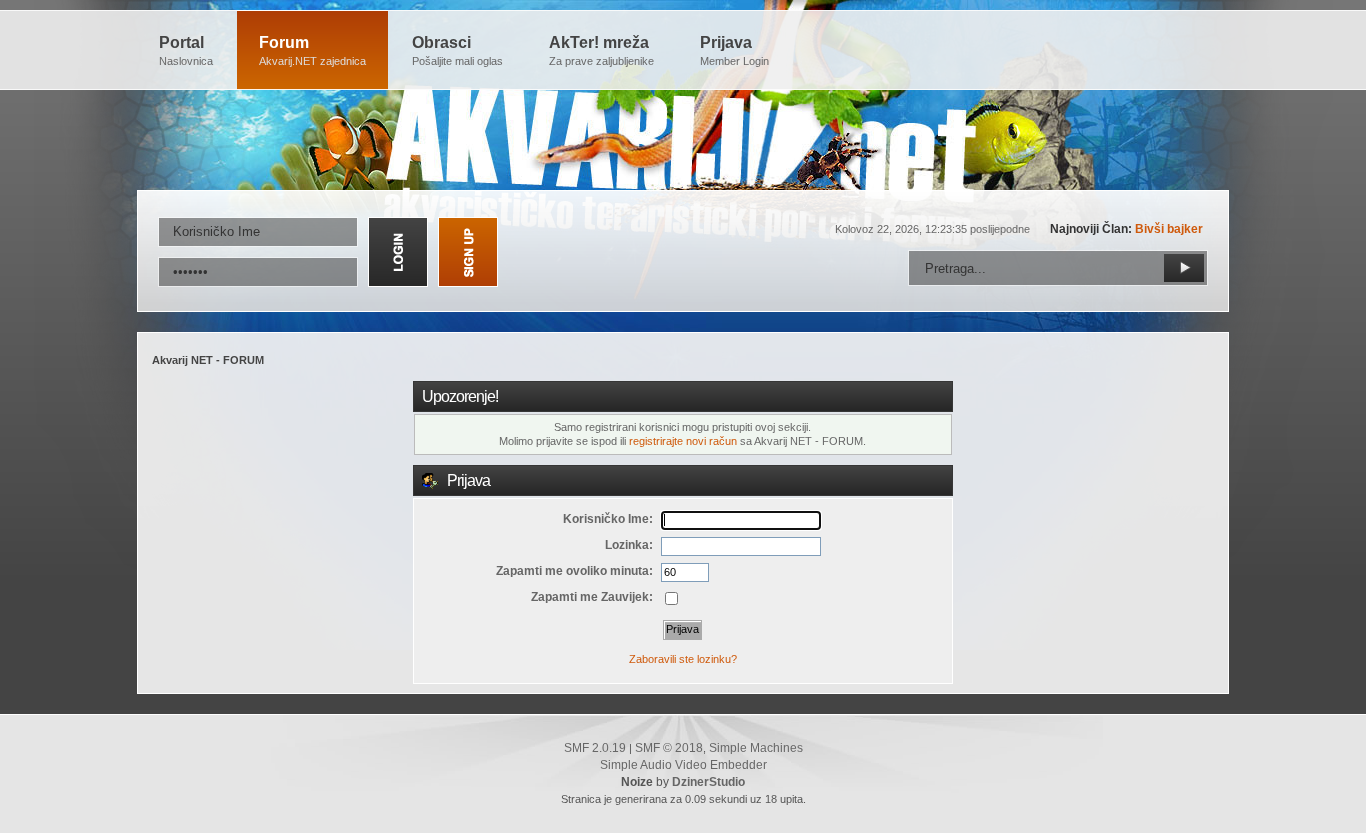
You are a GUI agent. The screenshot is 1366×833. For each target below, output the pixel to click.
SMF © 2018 (669, 748)
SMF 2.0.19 (595, 748)
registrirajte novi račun (683, 441)
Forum (312, 50)
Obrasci (457, 50)
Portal (186, 50)
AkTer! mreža (601, 50)
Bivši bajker (1169, 229)
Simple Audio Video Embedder (683, 765)
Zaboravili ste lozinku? (683, 659)
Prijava (734, 50)
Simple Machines (756, 748)
